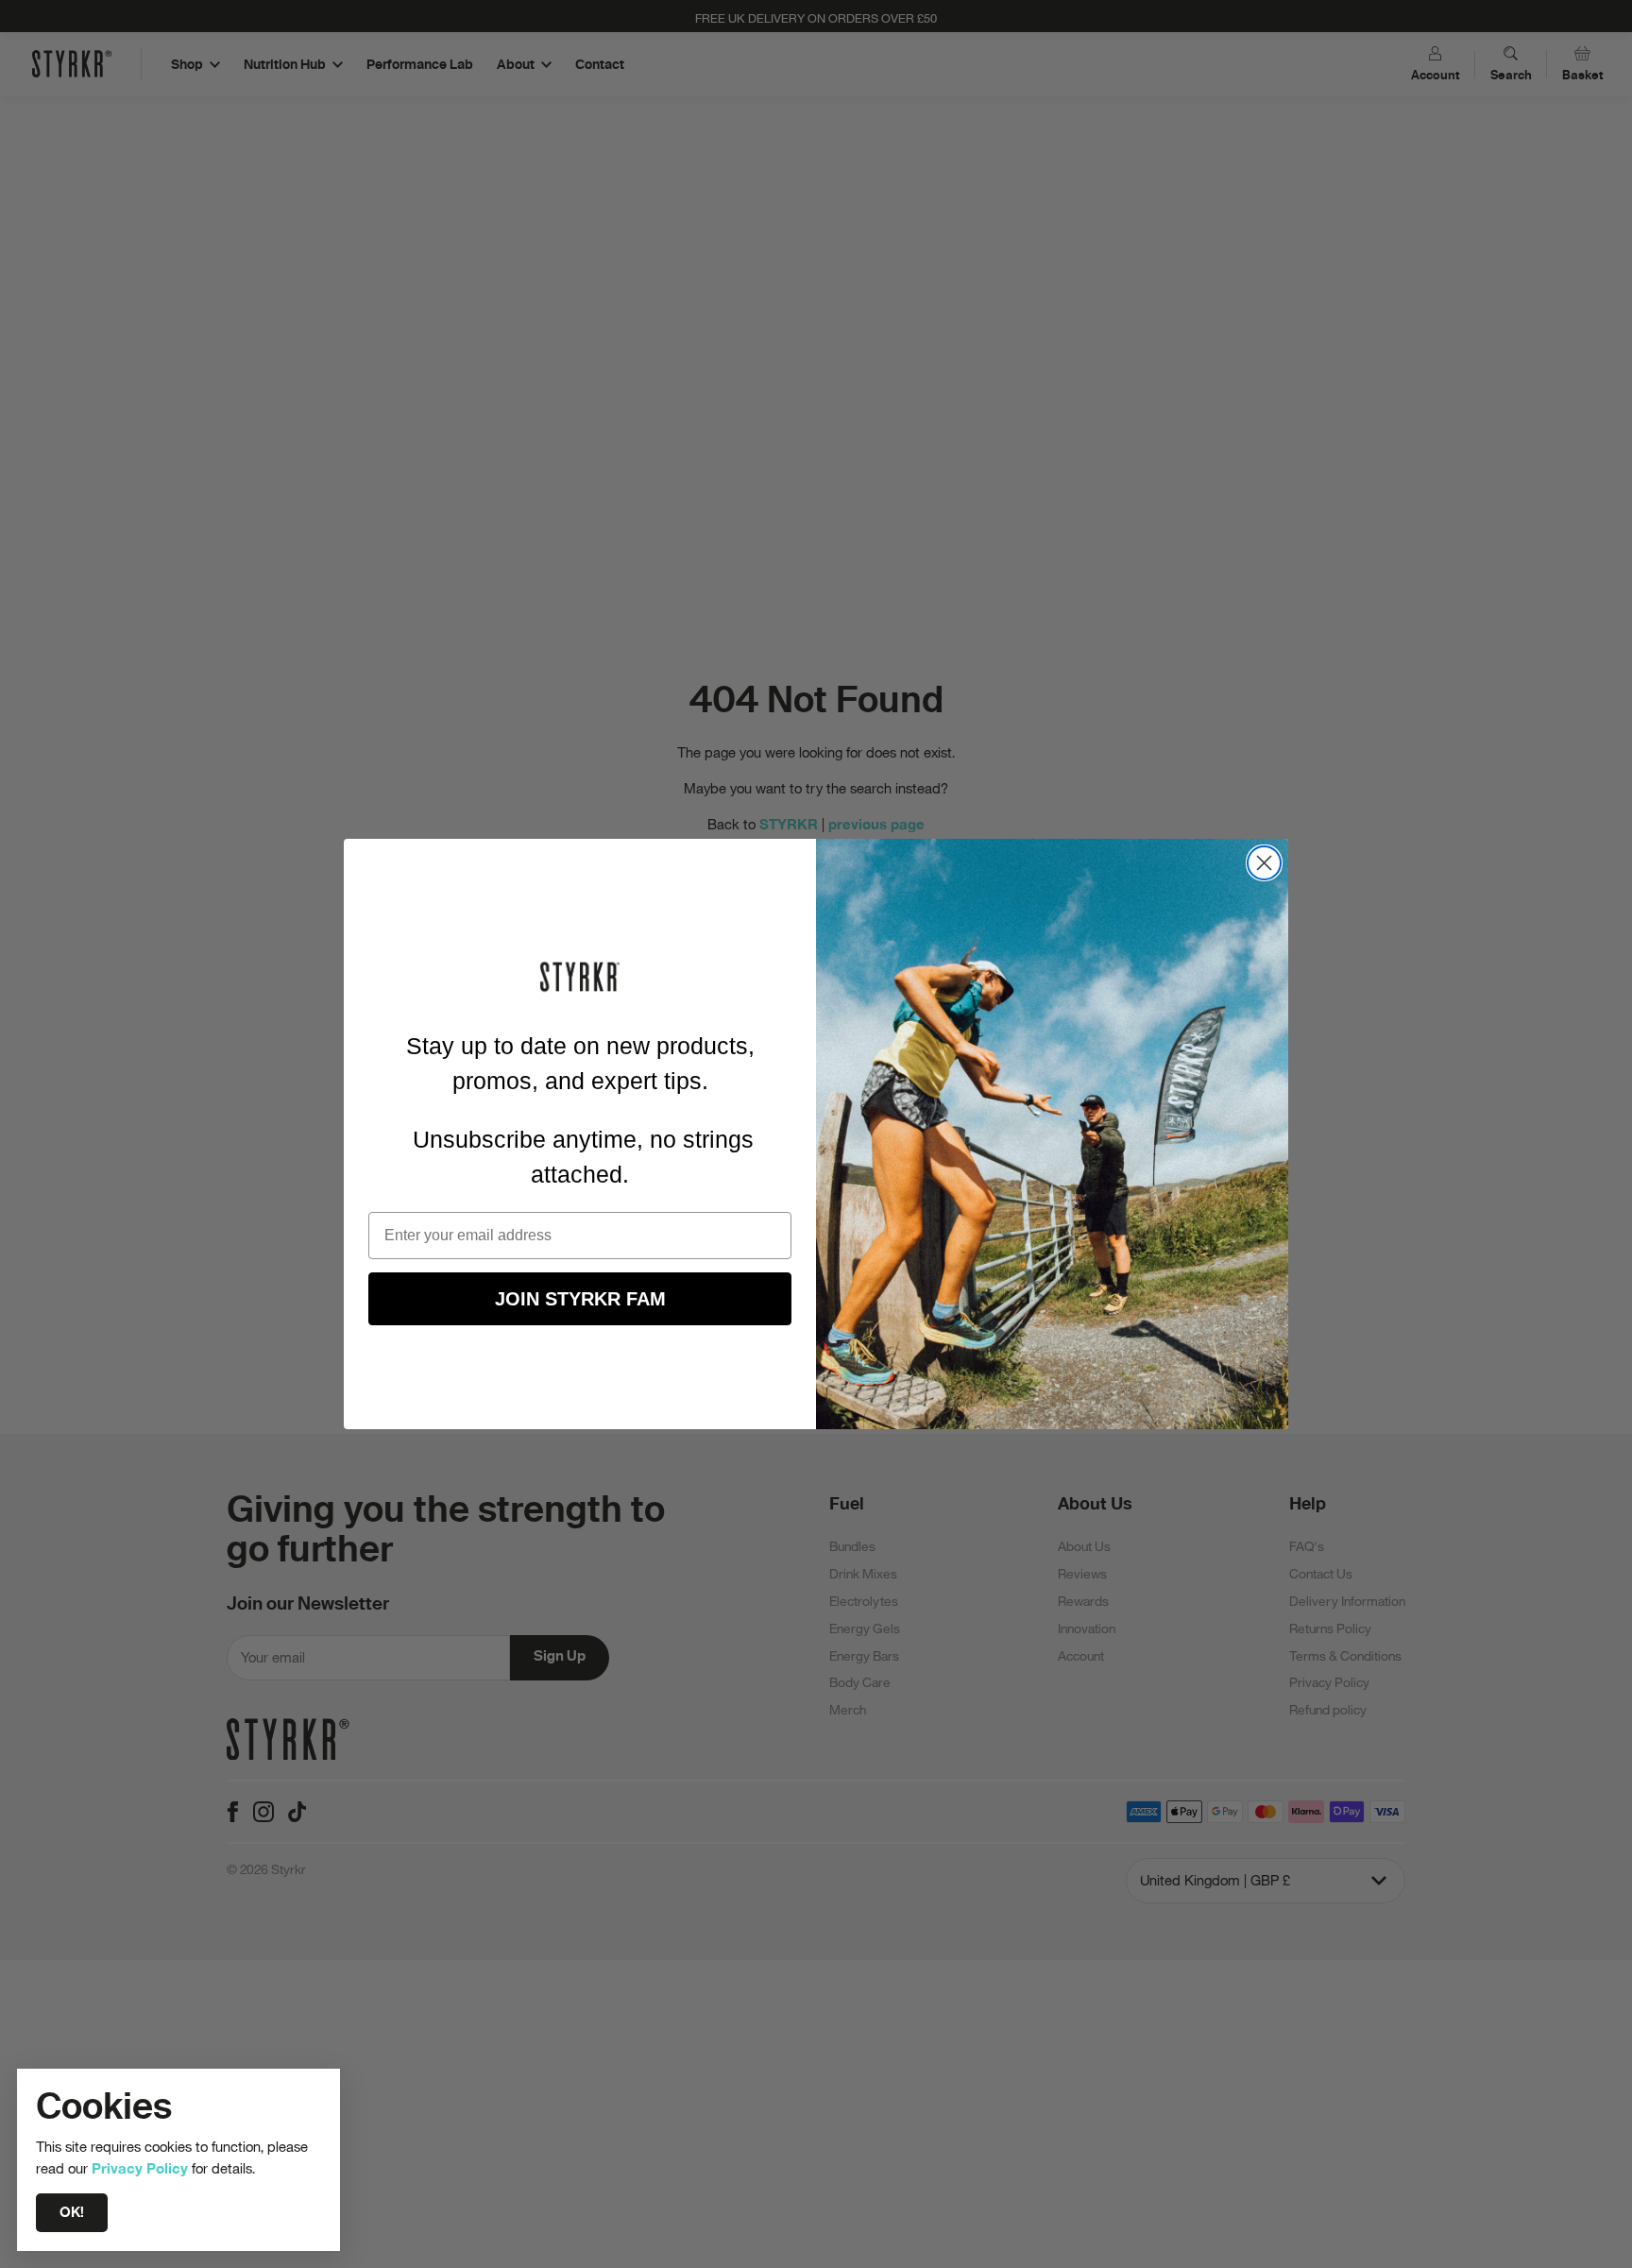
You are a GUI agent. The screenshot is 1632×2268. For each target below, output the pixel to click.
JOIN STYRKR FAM (580, 1299)
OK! (72, 2212)
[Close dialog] (1264, 863)
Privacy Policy (140, 2168)
